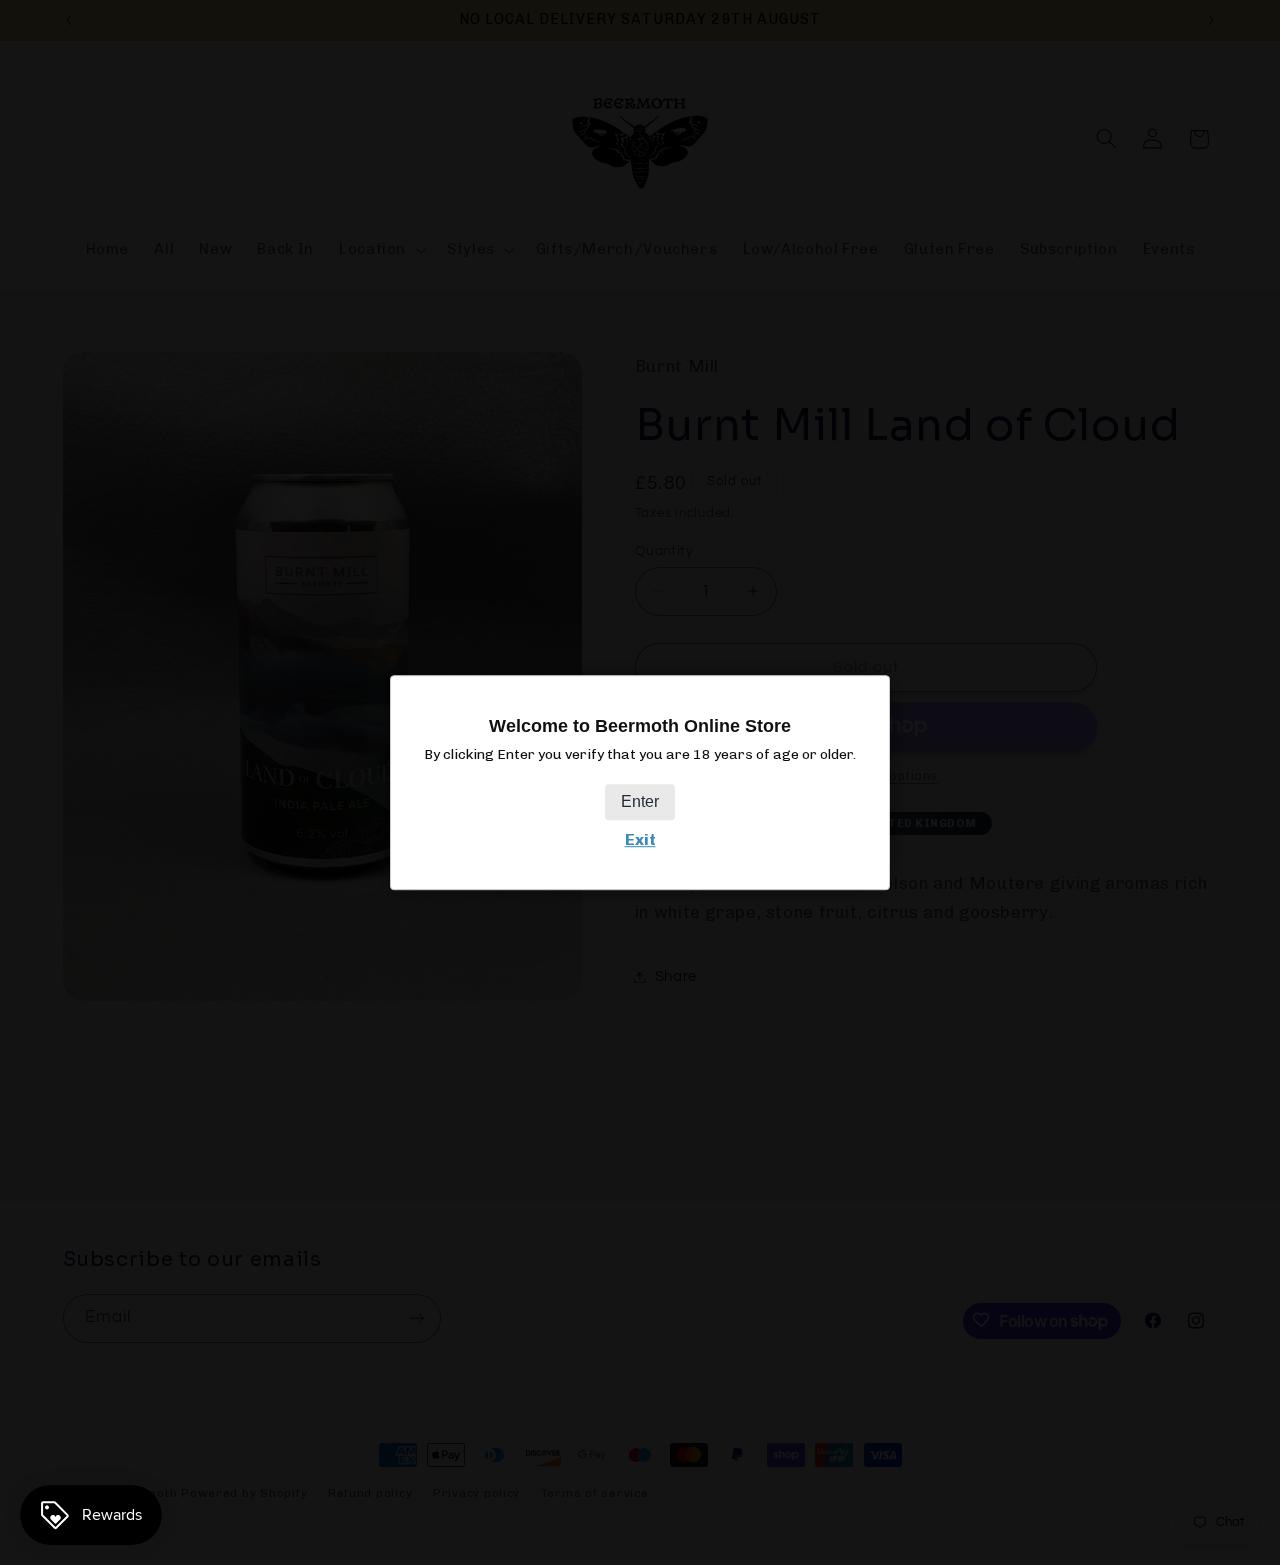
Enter (640, 801)
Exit (640, 839)
